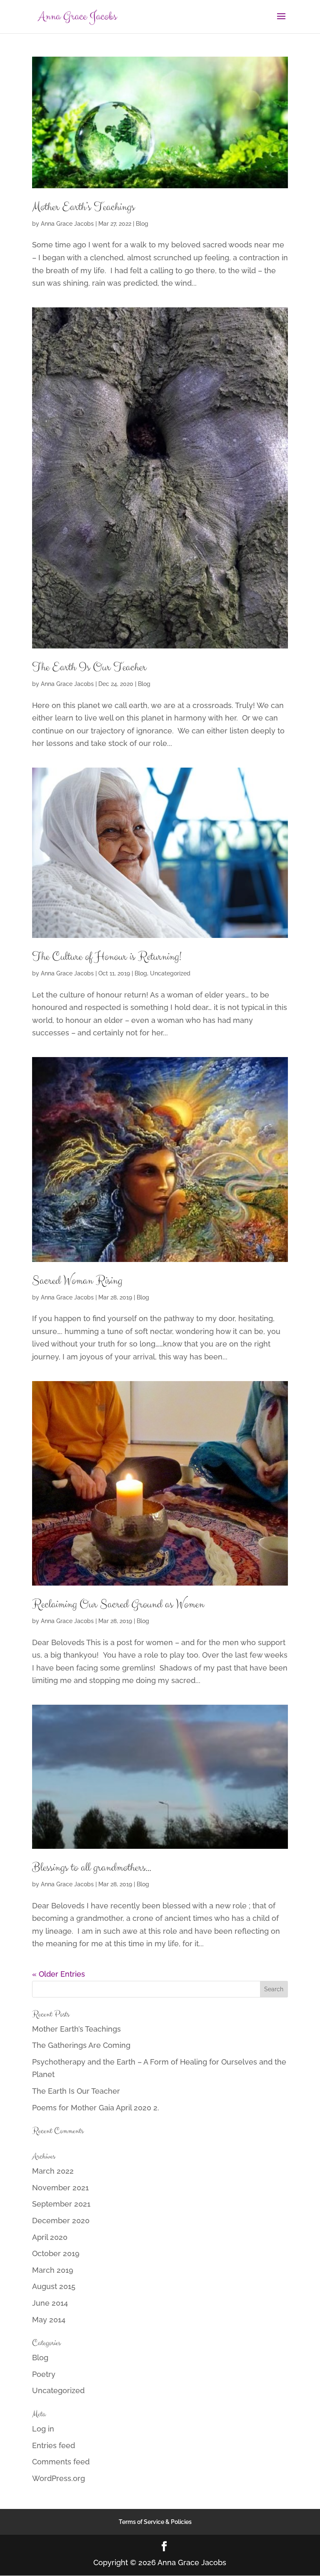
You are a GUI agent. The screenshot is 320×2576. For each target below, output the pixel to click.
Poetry (44, 2374)
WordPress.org (59, 2478)
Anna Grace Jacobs (67, 224)
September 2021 (61, 2204)
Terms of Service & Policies (155, 2522)
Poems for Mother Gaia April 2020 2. (96, 2108)
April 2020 (50, 2237)
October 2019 (56, 2253)
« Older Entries (59, 1974)
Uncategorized (170, 973)
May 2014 (49, 2320)
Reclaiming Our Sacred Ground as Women (118, 1604)
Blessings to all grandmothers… (92, 1868)
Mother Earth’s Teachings (83, 207)
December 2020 (61, 2221)
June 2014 (50, 2303)
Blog (142, 224)
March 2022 (53, 2171)
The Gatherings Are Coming (81, 2045)
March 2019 (53, 2270)
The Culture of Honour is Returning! (107, 957)
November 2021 (60, 2188)
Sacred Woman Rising (77, 1281)
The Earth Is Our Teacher (89, 667)
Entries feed (54, 2445)
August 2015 (54, 2286)
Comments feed (61, 2462)
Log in (43, 2429)
